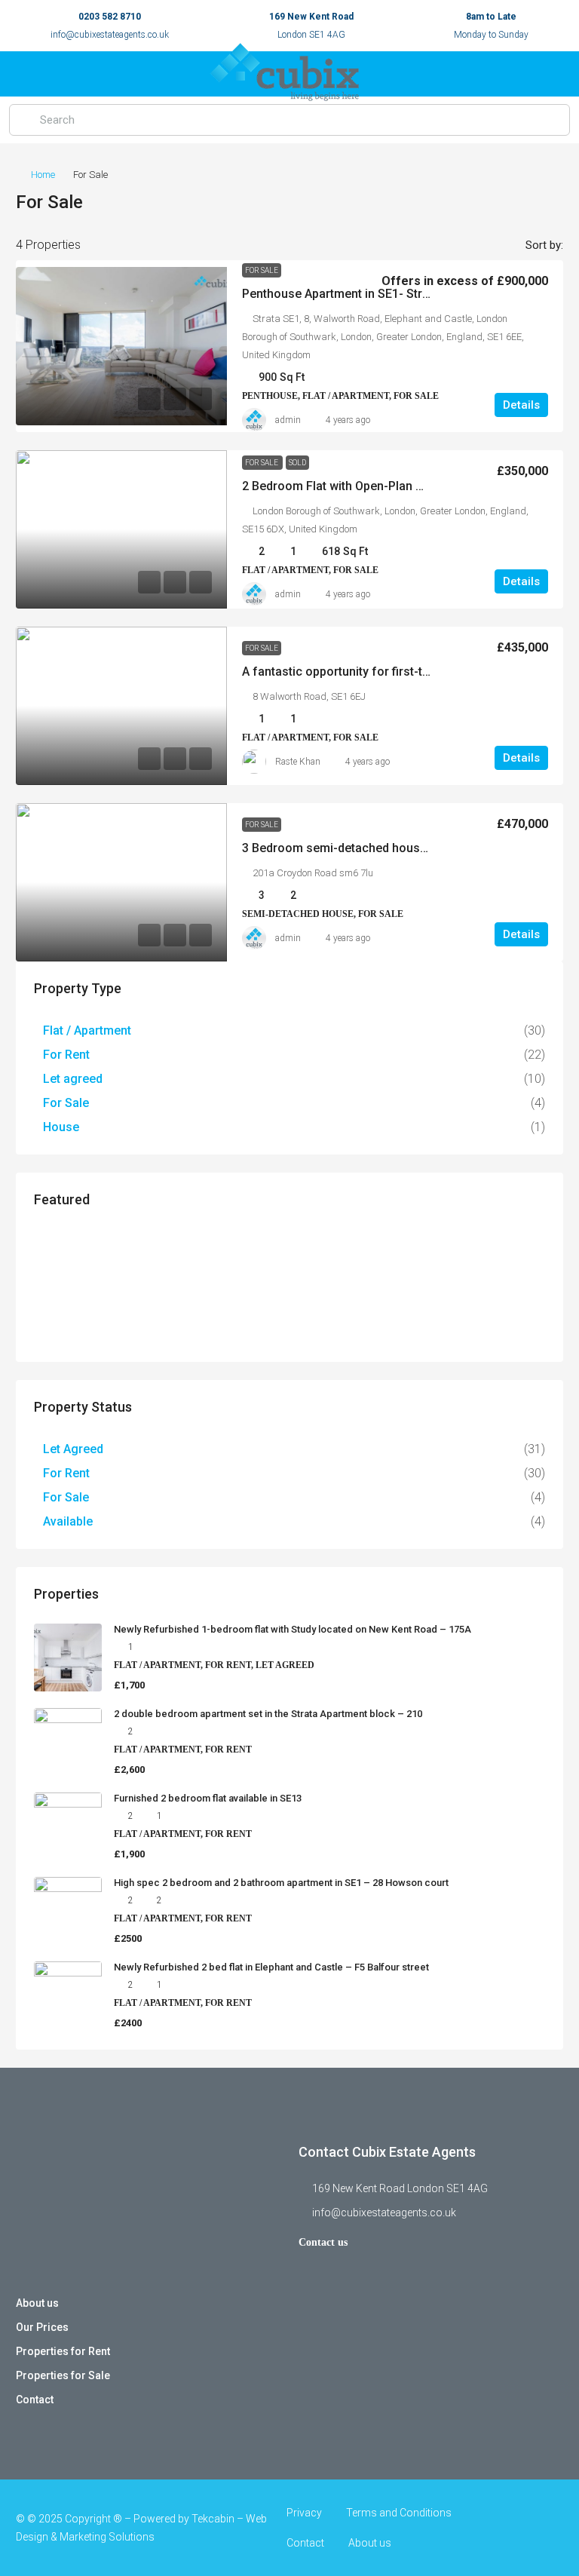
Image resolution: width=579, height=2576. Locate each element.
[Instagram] (550, 2528)
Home (43, 175)
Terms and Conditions (399, 2513)
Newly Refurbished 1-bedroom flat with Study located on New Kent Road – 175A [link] (293, 1629)
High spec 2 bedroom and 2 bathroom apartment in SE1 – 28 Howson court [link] (281, 1883)
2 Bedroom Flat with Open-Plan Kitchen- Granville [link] (377, 486)
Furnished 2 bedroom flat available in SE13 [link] (208, 1798)
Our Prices (42, 2327)
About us (37, 2303)
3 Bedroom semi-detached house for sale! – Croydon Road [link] (406, 848)
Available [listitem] (68, 1521)
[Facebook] (497, 2528)
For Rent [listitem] (66, 1055)
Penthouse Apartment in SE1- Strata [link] (341, 294)
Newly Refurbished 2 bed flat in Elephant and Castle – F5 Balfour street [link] (271, 1967)
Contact (35, 2400)
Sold (297, 463)
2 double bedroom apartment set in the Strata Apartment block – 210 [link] (268, 1714)
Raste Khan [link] (298, 762)
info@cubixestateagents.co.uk (110, 35)
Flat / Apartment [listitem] (87, 1030)
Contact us (323, 2242)
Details (521, 405)
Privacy (304, 2513)
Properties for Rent (63, 2351)
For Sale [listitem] (66, 1103)
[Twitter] (524, 2528)
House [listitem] (61, 1127)
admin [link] (288, 420)
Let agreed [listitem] (73, 1079)
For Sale (262, 270)
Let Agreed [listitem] (73, 1449)
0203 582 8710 (110, 17)
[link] (121, 346)
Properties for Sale (63, 2375)
